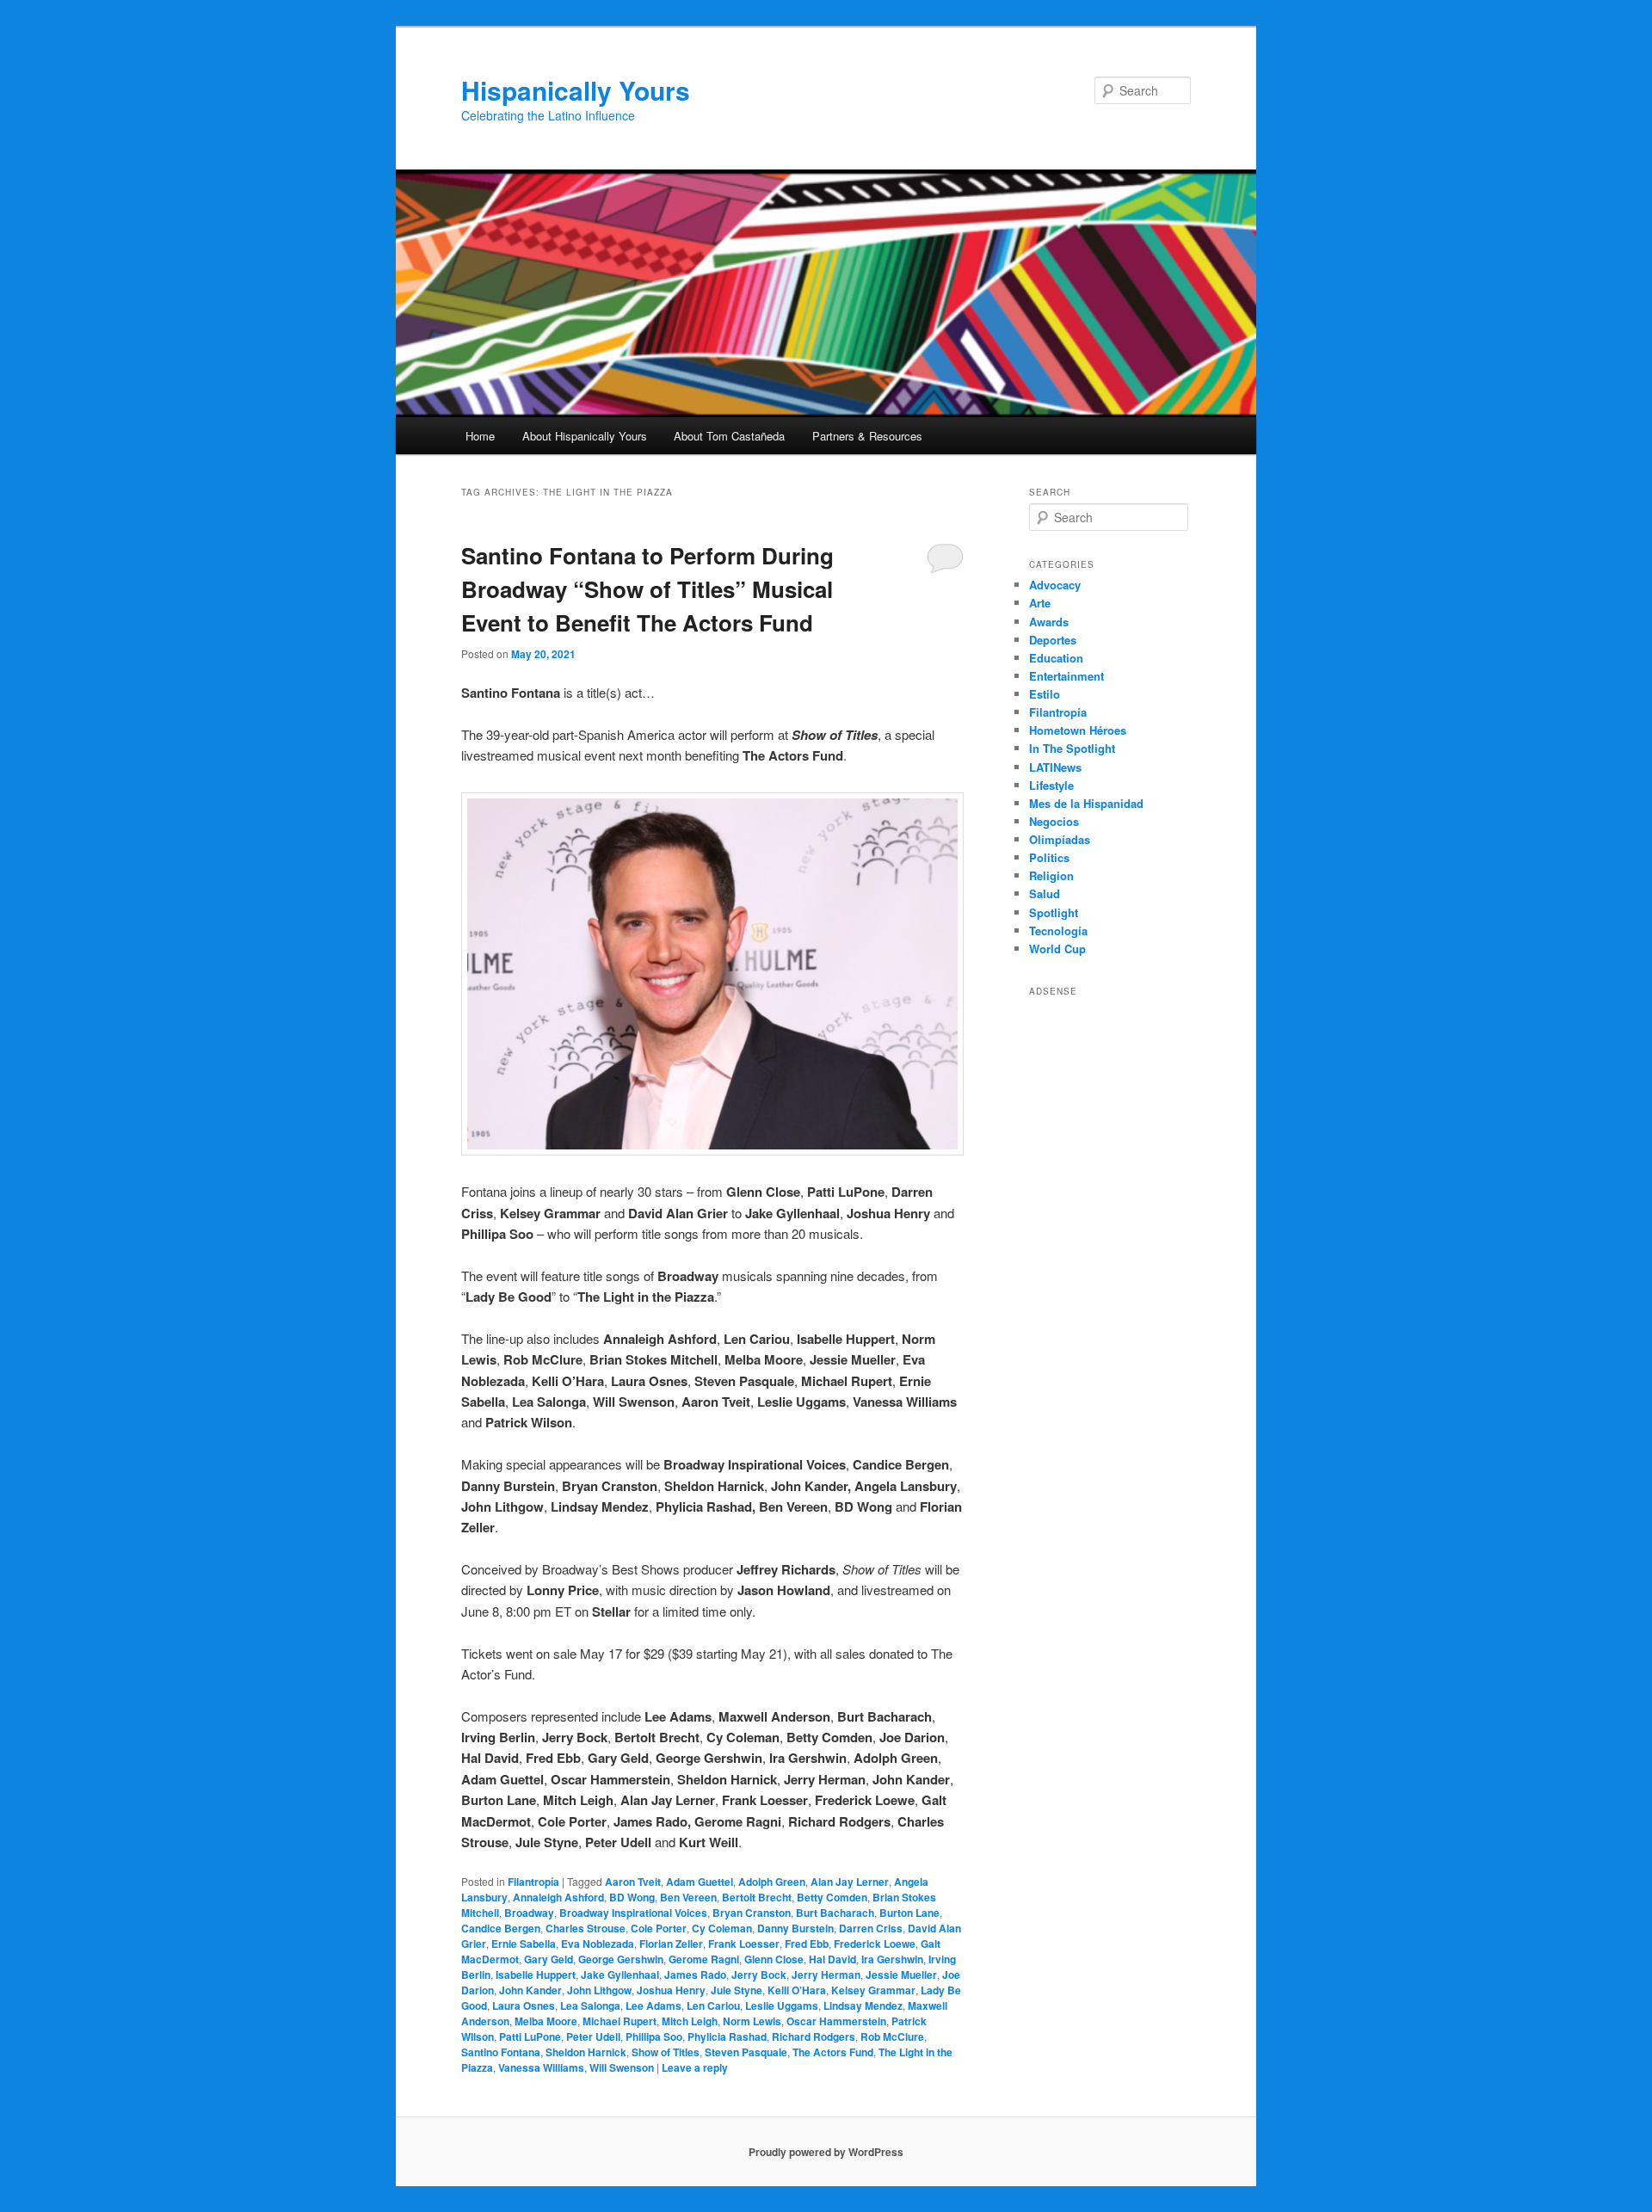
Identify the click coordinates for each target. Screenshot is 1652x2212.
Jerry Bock (759, 1975)
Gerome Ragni (704, 1959)
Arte (1040, 603)
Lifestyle (1051, 785)
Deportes (1053, 640)
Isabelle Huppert (536, 1975)
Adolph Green (772, 1882)
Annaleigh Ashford (558, 1897)
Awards (1049, 622)
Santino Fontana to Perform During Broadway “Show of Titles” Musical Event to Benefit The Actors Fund (647, 589)
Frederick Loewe (875, 1944)
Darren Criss (871, 1928)
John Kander (530, 1990)
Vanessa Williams (541, 2067)
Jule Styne (737, 1990)
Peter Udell (593, 2036)
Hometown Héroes (1078, 730)
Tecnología (1058, 930)
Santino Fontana (501, 2052)
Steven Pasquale (746, 2052)
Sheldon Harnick (586, 2052)
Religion (1051, 875)
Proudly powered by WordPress (826, 2152)
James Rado (695, 1975)
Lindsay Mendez (863, 2006)
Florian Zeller (671, 1944)
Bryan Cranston (752, 1913)
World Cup (1057, 949)
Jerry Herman (826, 1975)
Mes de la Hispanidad (1086, 803)
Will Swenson (622, 2067)
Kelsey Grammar (873, 1990)
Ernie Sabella (524, 1944)
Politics (1049, 857)
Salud (1045, 893)
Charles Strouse (586, 1928)
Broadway (529, 1913)
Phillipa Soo (654, 2036)
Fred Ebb (807, 1944)
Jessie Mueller (901, 1975)
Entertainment (1066, 676)
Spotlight (1054, 912)
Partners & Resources (867, 436)
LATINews (1055, 767)
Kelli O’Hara (797, 1990)
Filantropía (533, 1882)
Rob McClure (892, 2036)
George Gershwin (621, 1959)
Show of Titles (666, 2052)
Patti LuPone (530, 2036)
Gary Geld (549, 1959)
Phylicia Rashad (727, 2036)
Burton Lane (909, 1913)
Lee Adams (653, 2006)
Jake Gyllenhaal (620, 1975)
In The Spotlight (1072, 748)
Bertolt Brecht (757, 1897)
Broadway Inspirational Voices (633, 1913)
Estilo (1045, 694)
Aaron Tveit (633, 1882)
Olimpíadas (1060, 839)
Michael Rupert (619, 2021)
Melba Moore (546, 2021)
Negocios (1054, 821)
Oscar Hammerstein (836, 2021)
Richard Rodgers (814, 2036)
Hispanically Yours (576, 90)
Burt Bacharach (835, 1913)
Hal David (832, 1959)
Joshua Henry (671, 1990)
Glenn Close (774, 1959)
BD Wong (632, 1897)
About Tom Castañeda (729, 436)
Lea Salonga (590, 2006)
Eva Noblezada (598, 1944)
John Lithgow (599, 1990)
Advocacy (1055, 585)
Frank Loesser (744, 1944)
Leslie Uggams (782, 2006)
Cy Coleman (722, 1928)
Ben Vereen (688, 1897)
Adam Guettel (700, 1882)
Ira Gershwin (892, 1959)
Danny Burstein (795, 1928)
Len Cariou (713, 2006)
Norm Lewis (752, 2021)
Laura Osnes (524, 2006)
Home (480, 436)
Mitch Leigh (690, 2021)
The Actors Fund (833, 2052)
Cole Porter (659, 1928)
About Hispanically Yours (585, 436)
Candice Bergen (501, 1928)
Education (1056, 658)
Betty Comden (832, 1897)
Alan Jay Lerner (850, 1882)
